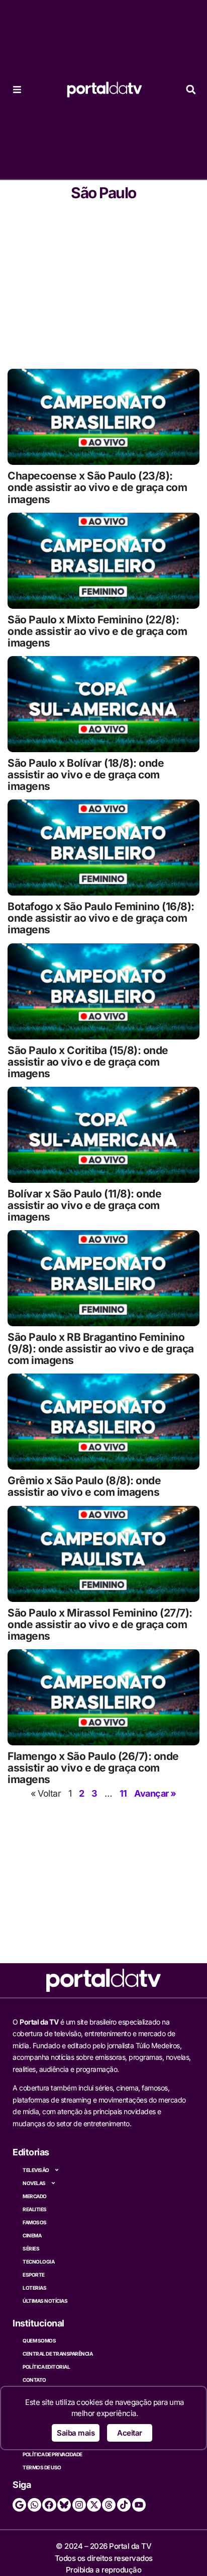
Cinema (32, 2235)
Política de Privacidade (53, 2454)
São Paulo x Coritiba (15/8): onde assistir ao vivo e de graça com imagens (88, 1062)
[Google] (19, 2505)
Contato (34, 2380)
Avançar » (155, 1793)
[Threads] (109, 2505)
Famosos (35, 2222)
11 (123, 1793)
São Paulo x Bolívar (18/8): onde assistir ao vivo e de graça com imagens (86, 775)
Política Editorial (46, 2367)
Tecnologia (38, 2262)
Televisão (36, 2170)
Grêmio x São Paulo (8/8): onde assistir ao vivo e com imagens (84, 1486)
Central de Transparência (58, 2354)
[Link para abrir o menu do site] (17, 90)
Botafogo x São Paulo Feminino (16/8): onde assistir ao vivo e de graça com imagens (101, 918)
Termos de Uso (42, 2467)
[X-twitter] (94, 2505)
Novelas (34, 2183)
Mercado (35, 2196)
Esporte (34, 2275)
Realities (35, 2209)
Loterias (34, 2288)
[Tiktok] (124, 2505)
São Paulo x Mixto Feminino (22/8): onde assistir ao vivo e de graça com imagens (97, 631)
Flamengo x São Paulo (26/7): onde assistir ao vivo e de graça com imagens (93, 1768)
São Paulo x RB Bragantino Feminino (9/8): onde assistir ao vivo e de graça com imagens (101, 1349)
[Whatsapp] (34, 2505)
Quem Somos (39, 2341)
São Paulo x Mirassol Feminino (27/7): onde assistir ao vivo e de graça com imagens (100, 1624)
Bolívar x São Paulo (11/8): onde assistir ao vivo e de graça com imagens (84, 1205)
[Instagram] (79, 2505)
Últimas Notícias (45, 2301)
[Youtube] (139, 2505)
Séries (31, 2248)
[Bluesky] (64, 2505)
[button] (191, 90)
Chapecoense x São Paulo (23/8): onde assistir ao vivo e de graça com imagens (97, 487)
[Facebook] (49, 2505)
